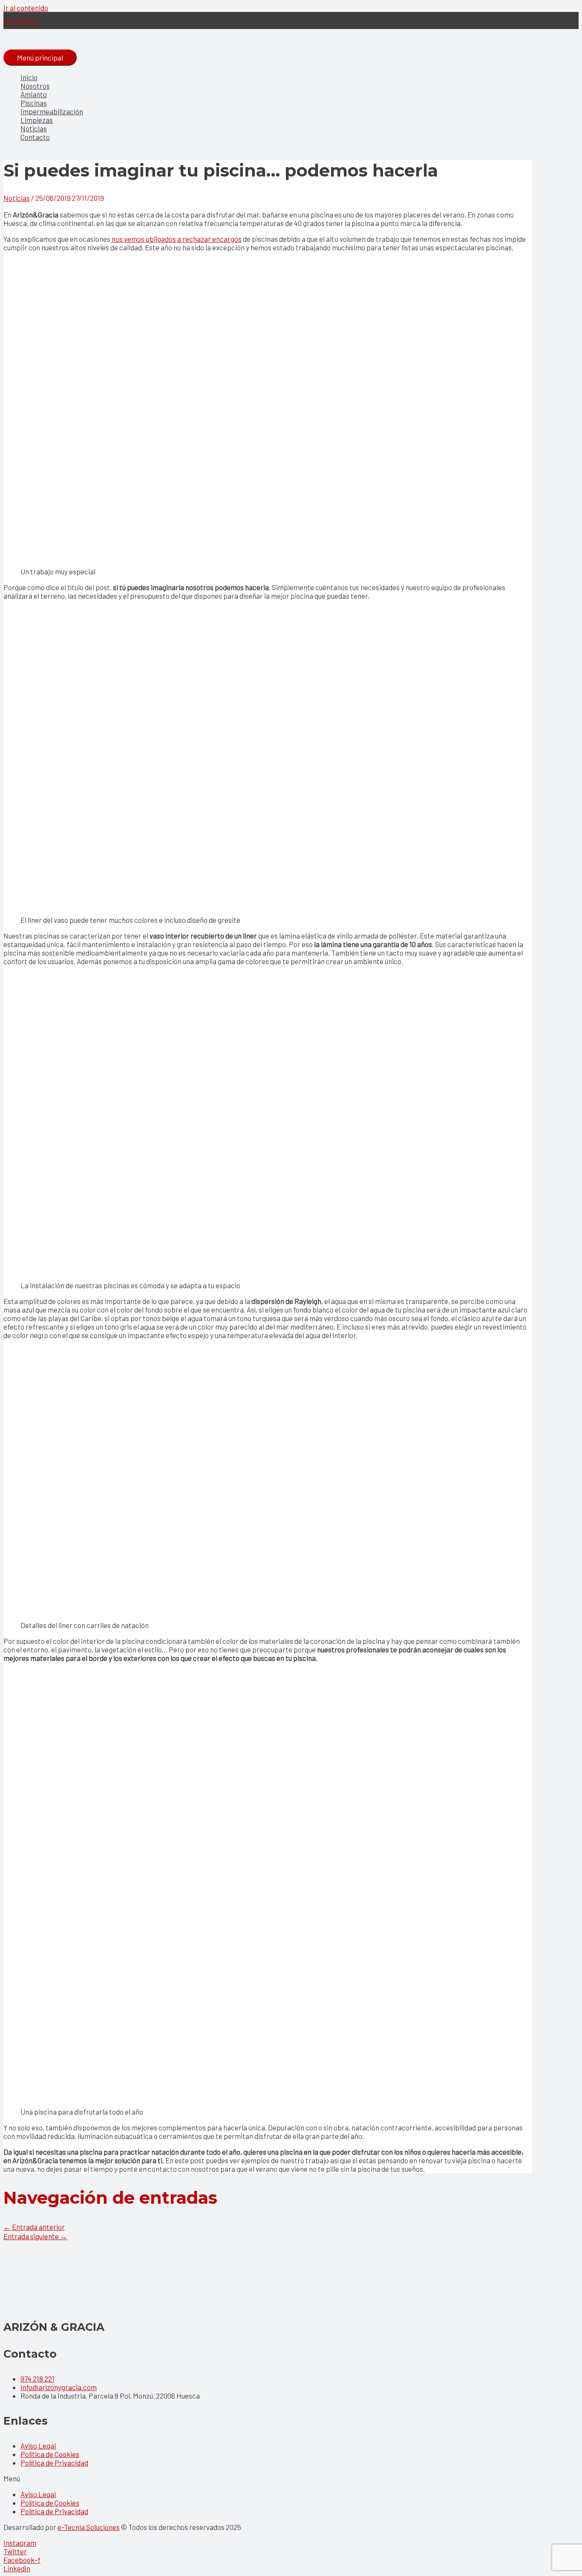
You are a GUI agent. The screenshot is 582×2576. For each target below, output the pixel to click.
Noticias (34, 128)
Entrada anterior (34, 2227)
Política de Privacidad (54, 2463)
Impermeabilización (52, 111)
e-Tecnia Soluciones (89, 2527)
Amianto (34, 94)
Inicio (29, 77)
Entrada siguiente (35, 2236)
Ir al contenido (26, 8)
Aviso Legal (38, 2446)
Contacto (35, 137)
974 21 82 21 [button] (21, 20)
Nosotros (35, 86)
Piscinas (34, 103)
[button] (291, 2478)
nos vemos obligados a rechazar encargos (176, 239)
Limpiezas (37, 120)
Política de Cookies (50, 2454)
